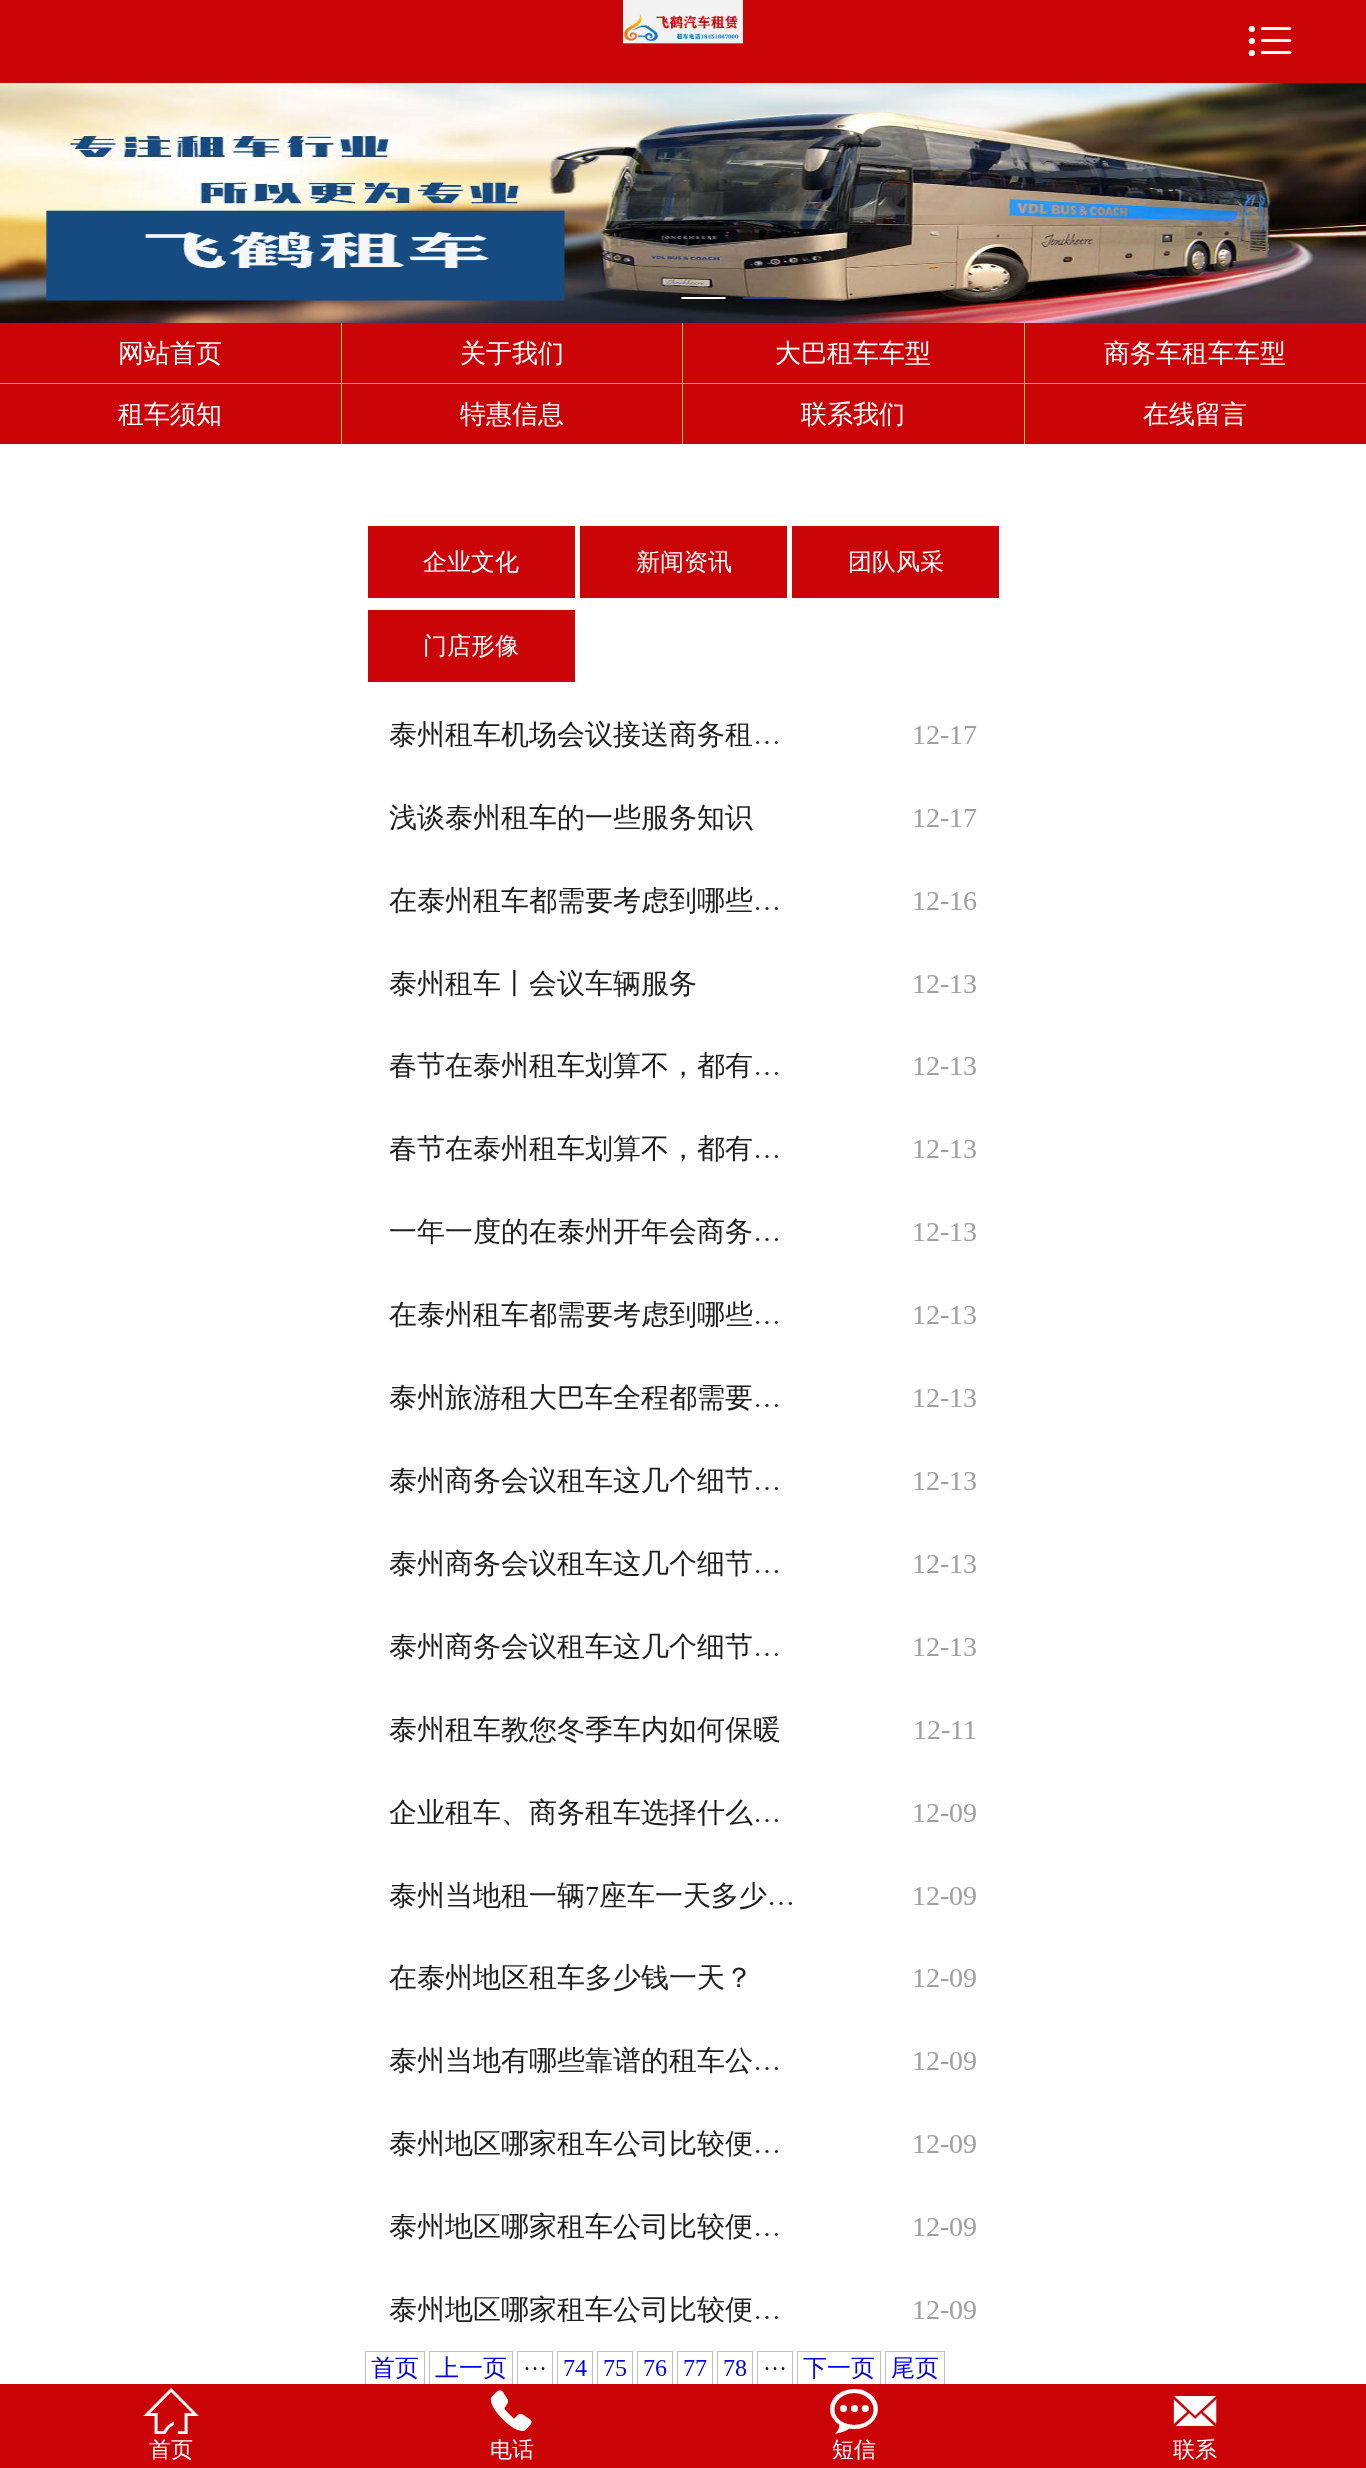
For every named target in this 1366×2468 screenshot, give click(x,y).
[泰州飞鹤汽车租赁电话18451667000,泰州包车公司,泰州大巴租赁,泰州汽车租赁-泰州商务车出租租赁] (683, 22)
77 (695, 2368)
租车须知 (170, 414)
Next (1347, 193)
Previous (19, 193)
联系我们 (853, 414)
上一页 (471, 2368)
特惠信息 (512, 414)
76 (655, 2368)
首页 (395, 2368)
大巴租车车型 (853, 353)
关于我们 (512, 353)
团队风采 (896, 562)
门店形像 (471, 646)
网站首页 (170, 353)
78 (735, 2368)
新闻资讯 (684, 562)
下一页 (839, 2368)
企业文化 (471, 562)
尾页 (915, 2368)
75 (615, 2368)
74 (575, 2368)
